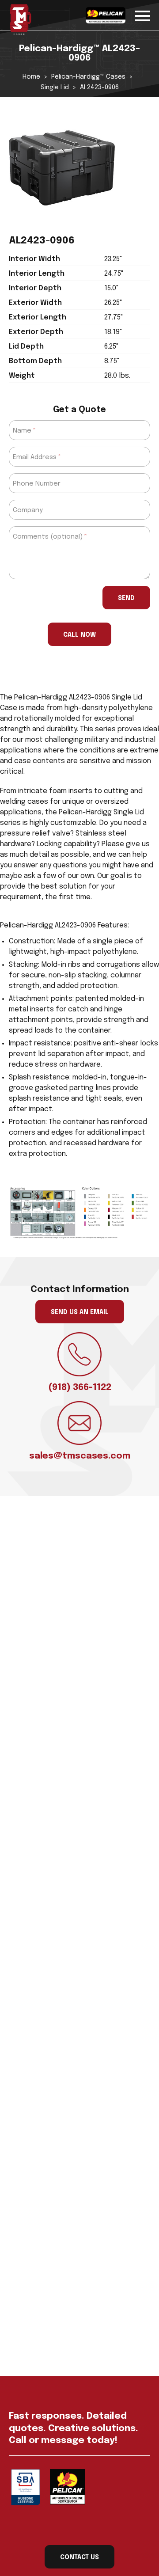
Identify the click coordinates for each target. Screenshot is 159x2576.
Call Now (79, 635)
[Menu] (143, 14)
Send (126, 598)
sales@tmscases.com (80, 1456)
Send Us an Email (80, 1312)
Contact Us (79, 2557)
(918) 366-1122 (80, 1388)
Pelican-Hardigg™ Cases (88, 77)
